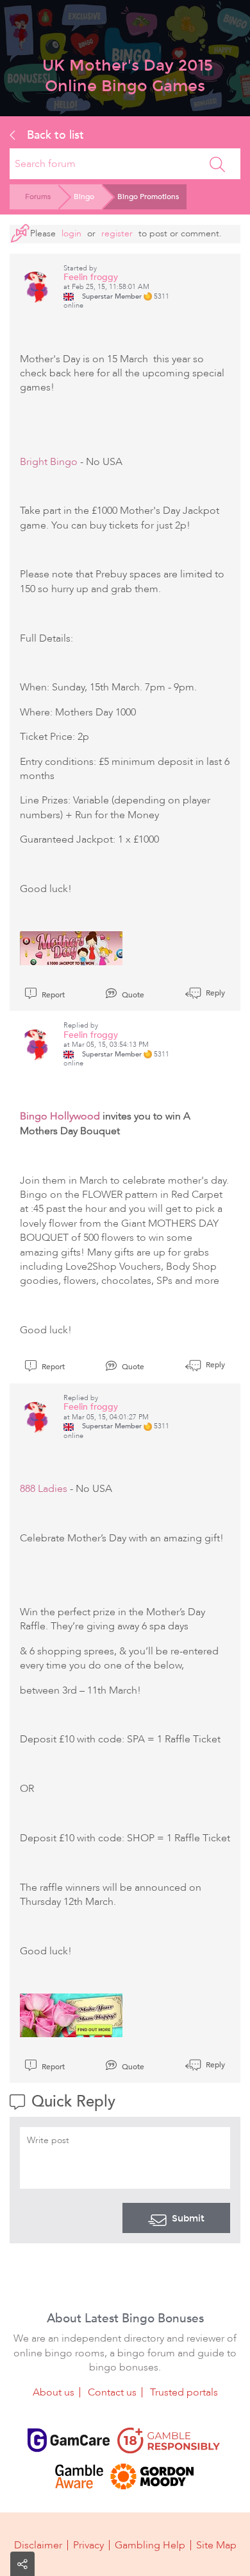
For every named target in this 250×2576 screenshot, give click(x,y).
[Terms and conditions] (169, 2440)
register (117, 233)
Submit (188, 2218)
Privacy (88, 2545)
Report (52, 995)
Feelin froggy (91, 277)
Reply (214, 993)
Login (71, 233)
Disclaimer (38, 2545)
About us (54, 2392)
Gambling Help (150, 2545)
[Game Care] (69, 2440)
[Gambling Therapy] (152, 2476)
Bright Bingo (49, 462)
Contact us (112, 2392)
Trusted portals (184, 2392)
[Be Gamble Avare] (79, 2476)
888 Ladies (44, 1489)
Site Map (216, 2545)
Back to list (54, 135)
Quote (132, 995)
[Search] (217, 164)
